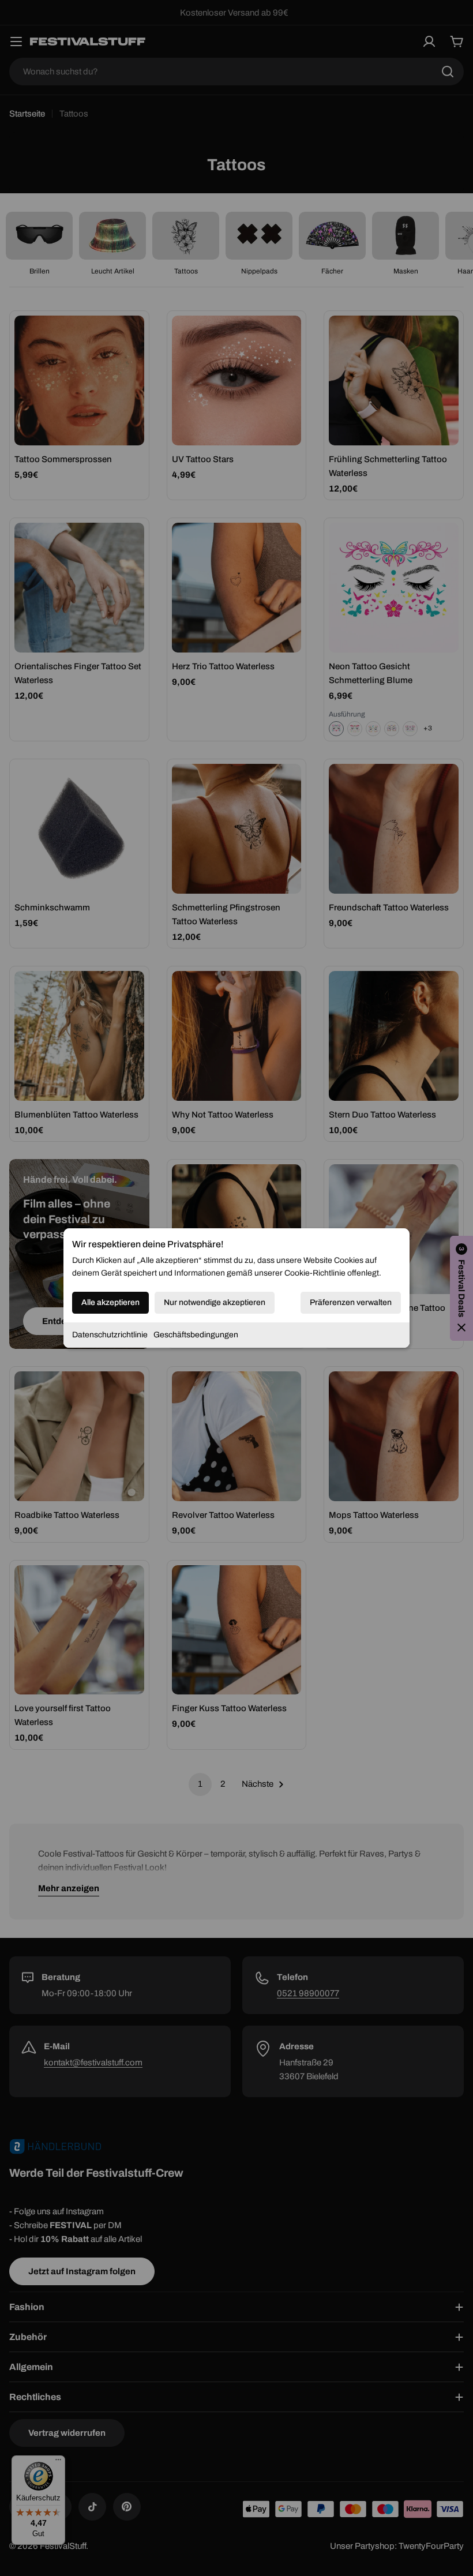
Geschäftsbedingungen (196, 1335)
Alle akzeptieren (110, 1302)
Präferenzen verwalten (351, 1302)
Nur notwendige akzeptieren (215, 1302)
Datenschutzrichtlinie (110, 1335)
